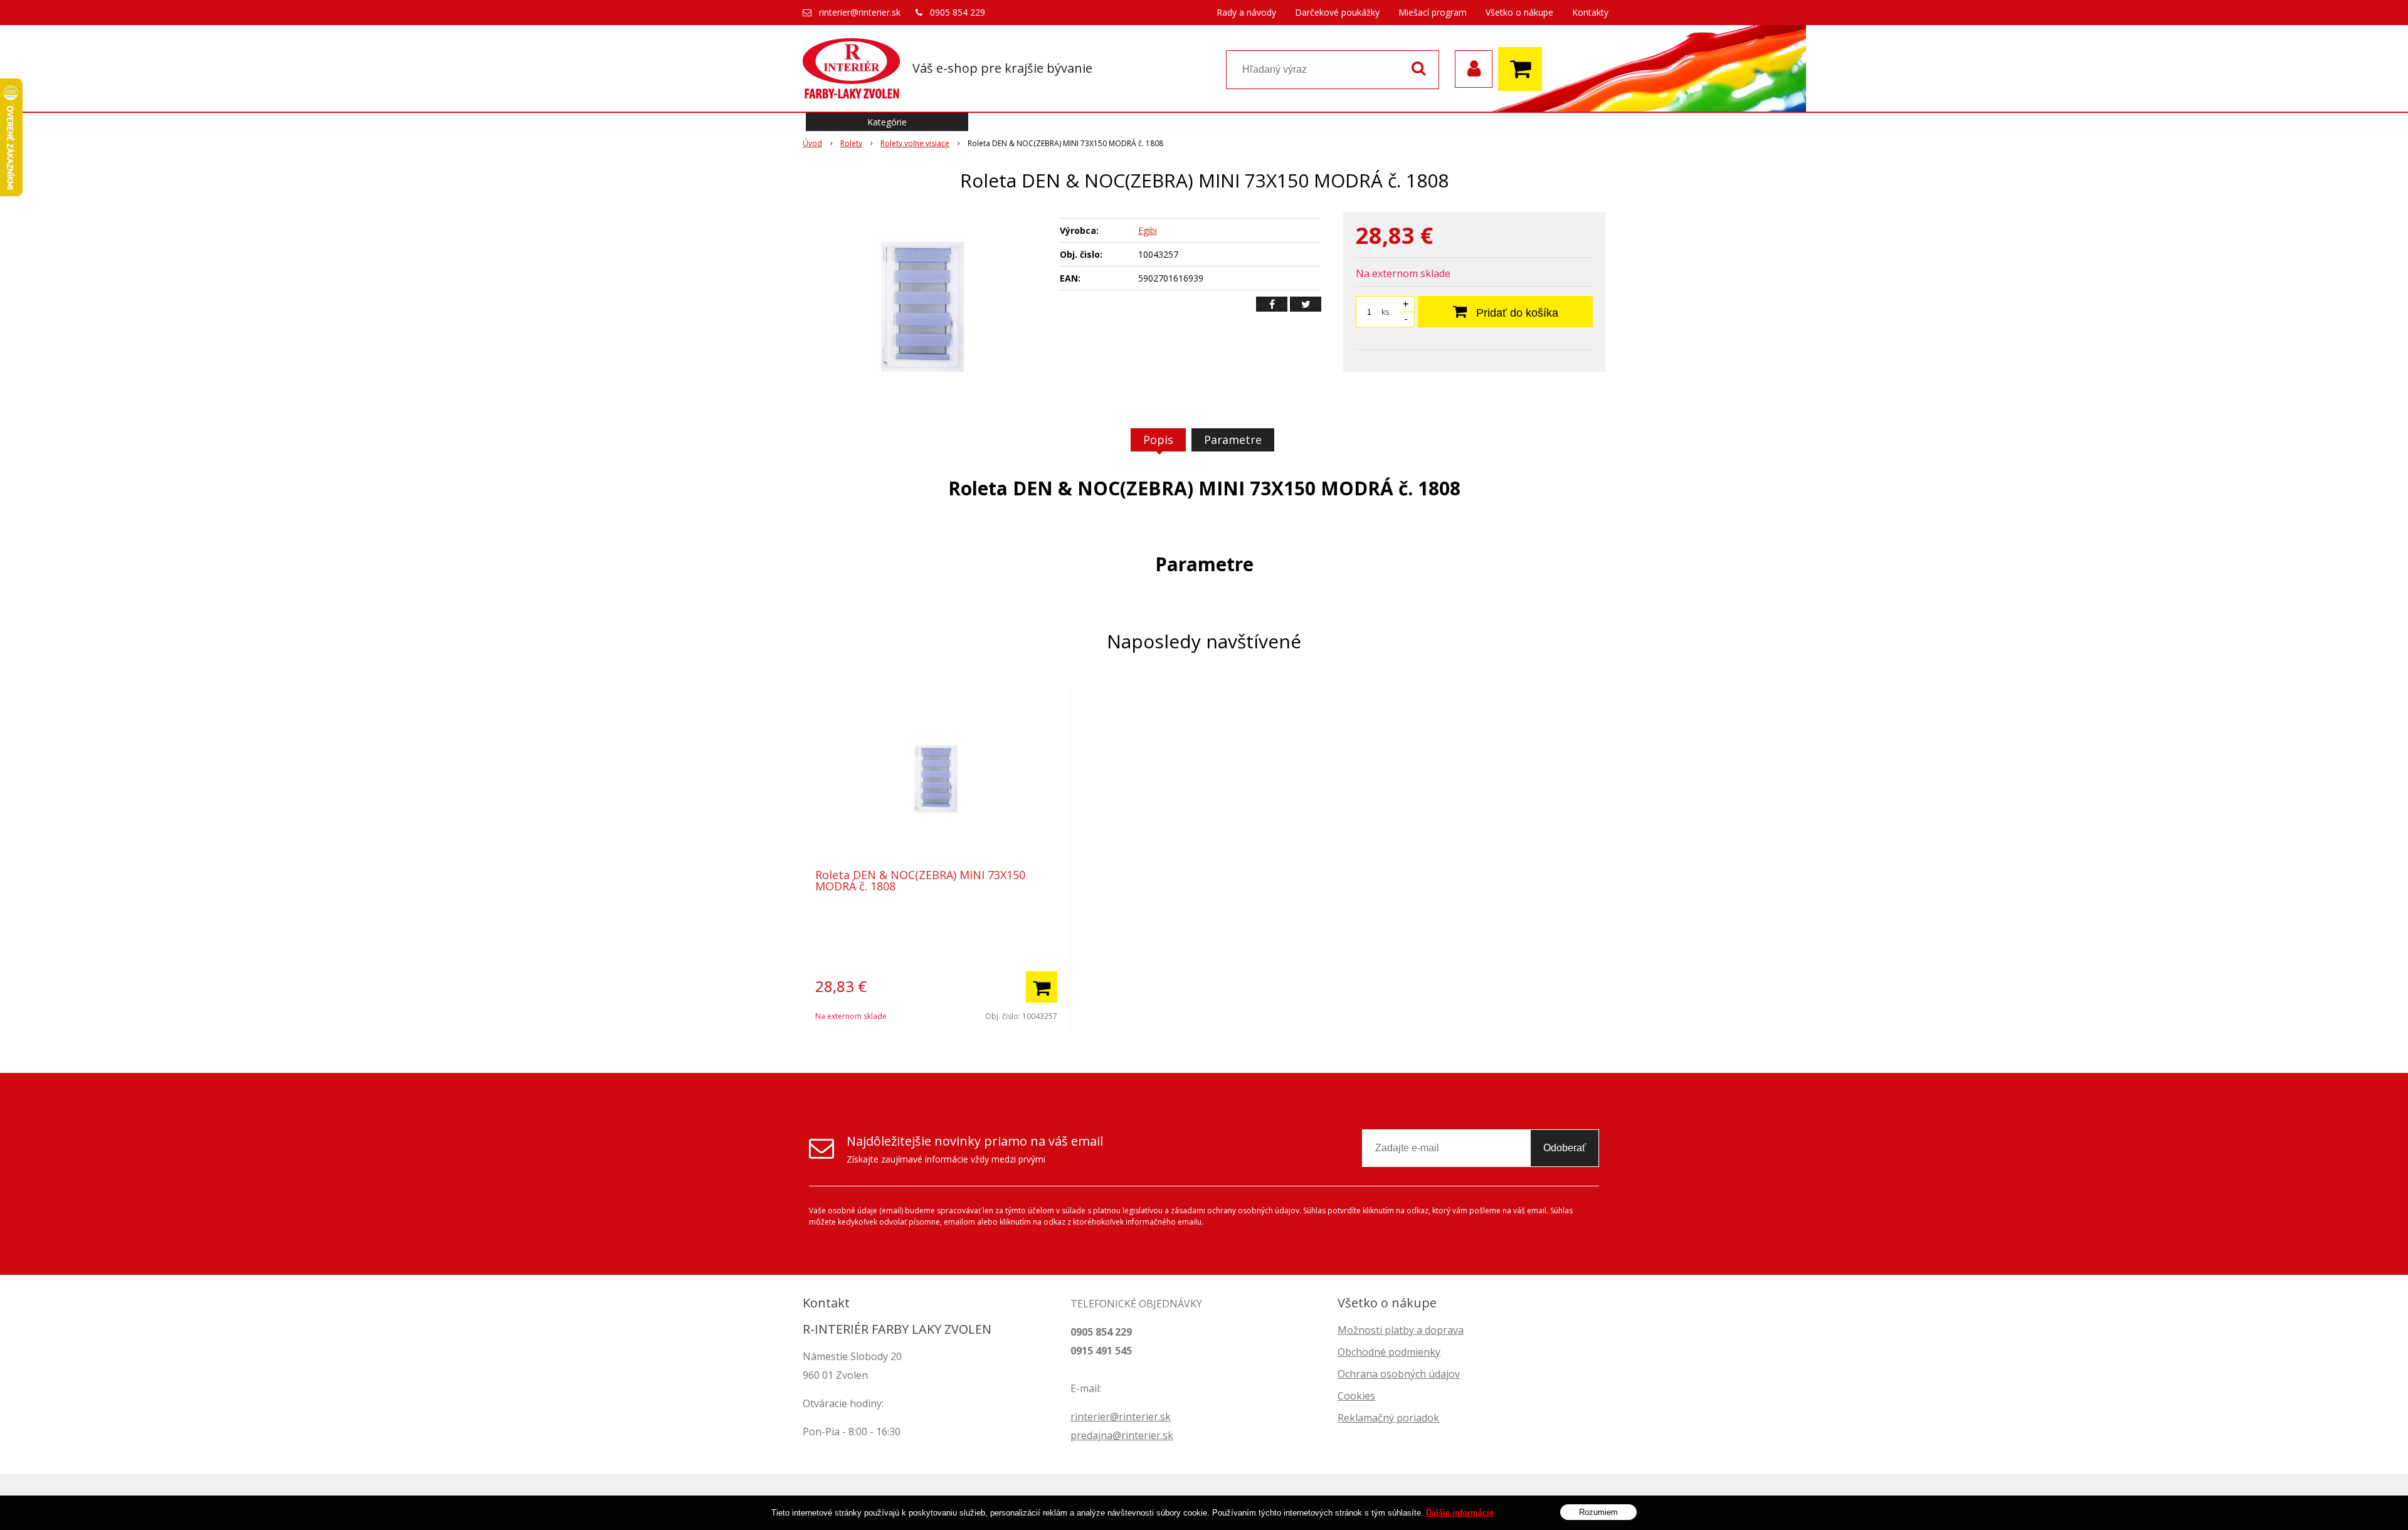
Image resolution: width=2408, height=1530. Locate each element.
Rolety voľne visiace (915, 143)
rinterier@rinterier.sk (860, 12)
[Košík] (1523, 69)
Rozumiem (1598, 1512)
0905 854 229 (958, 12)
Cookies (1356, 1396)
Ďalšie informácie (1460, 1513)
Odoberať (1565, 1148)
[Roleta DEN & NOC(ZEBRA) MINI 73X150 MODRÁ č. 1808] (923, 306)
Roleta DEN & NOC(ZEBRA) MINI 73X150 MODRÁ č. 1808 (920, 880)
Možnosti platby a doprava (1401, 1330)
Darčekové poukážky (1337, 12)
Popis (1158, 440)
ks (1385, 312)
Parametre (1233, 440)
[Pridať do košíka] (1042, 987)
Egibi (1148, 230)
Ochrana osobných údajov (1399, 1374)
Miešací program (1433, 12)
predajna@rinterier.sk (1122, 1435)
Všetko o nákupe (1519, 12)
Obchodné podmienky (1389, 1352)
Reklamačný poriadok (1388, 1418)
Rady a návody (1246, 12)
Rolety (851, 143)
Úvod (812, 143)
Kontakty (1590, 12)
